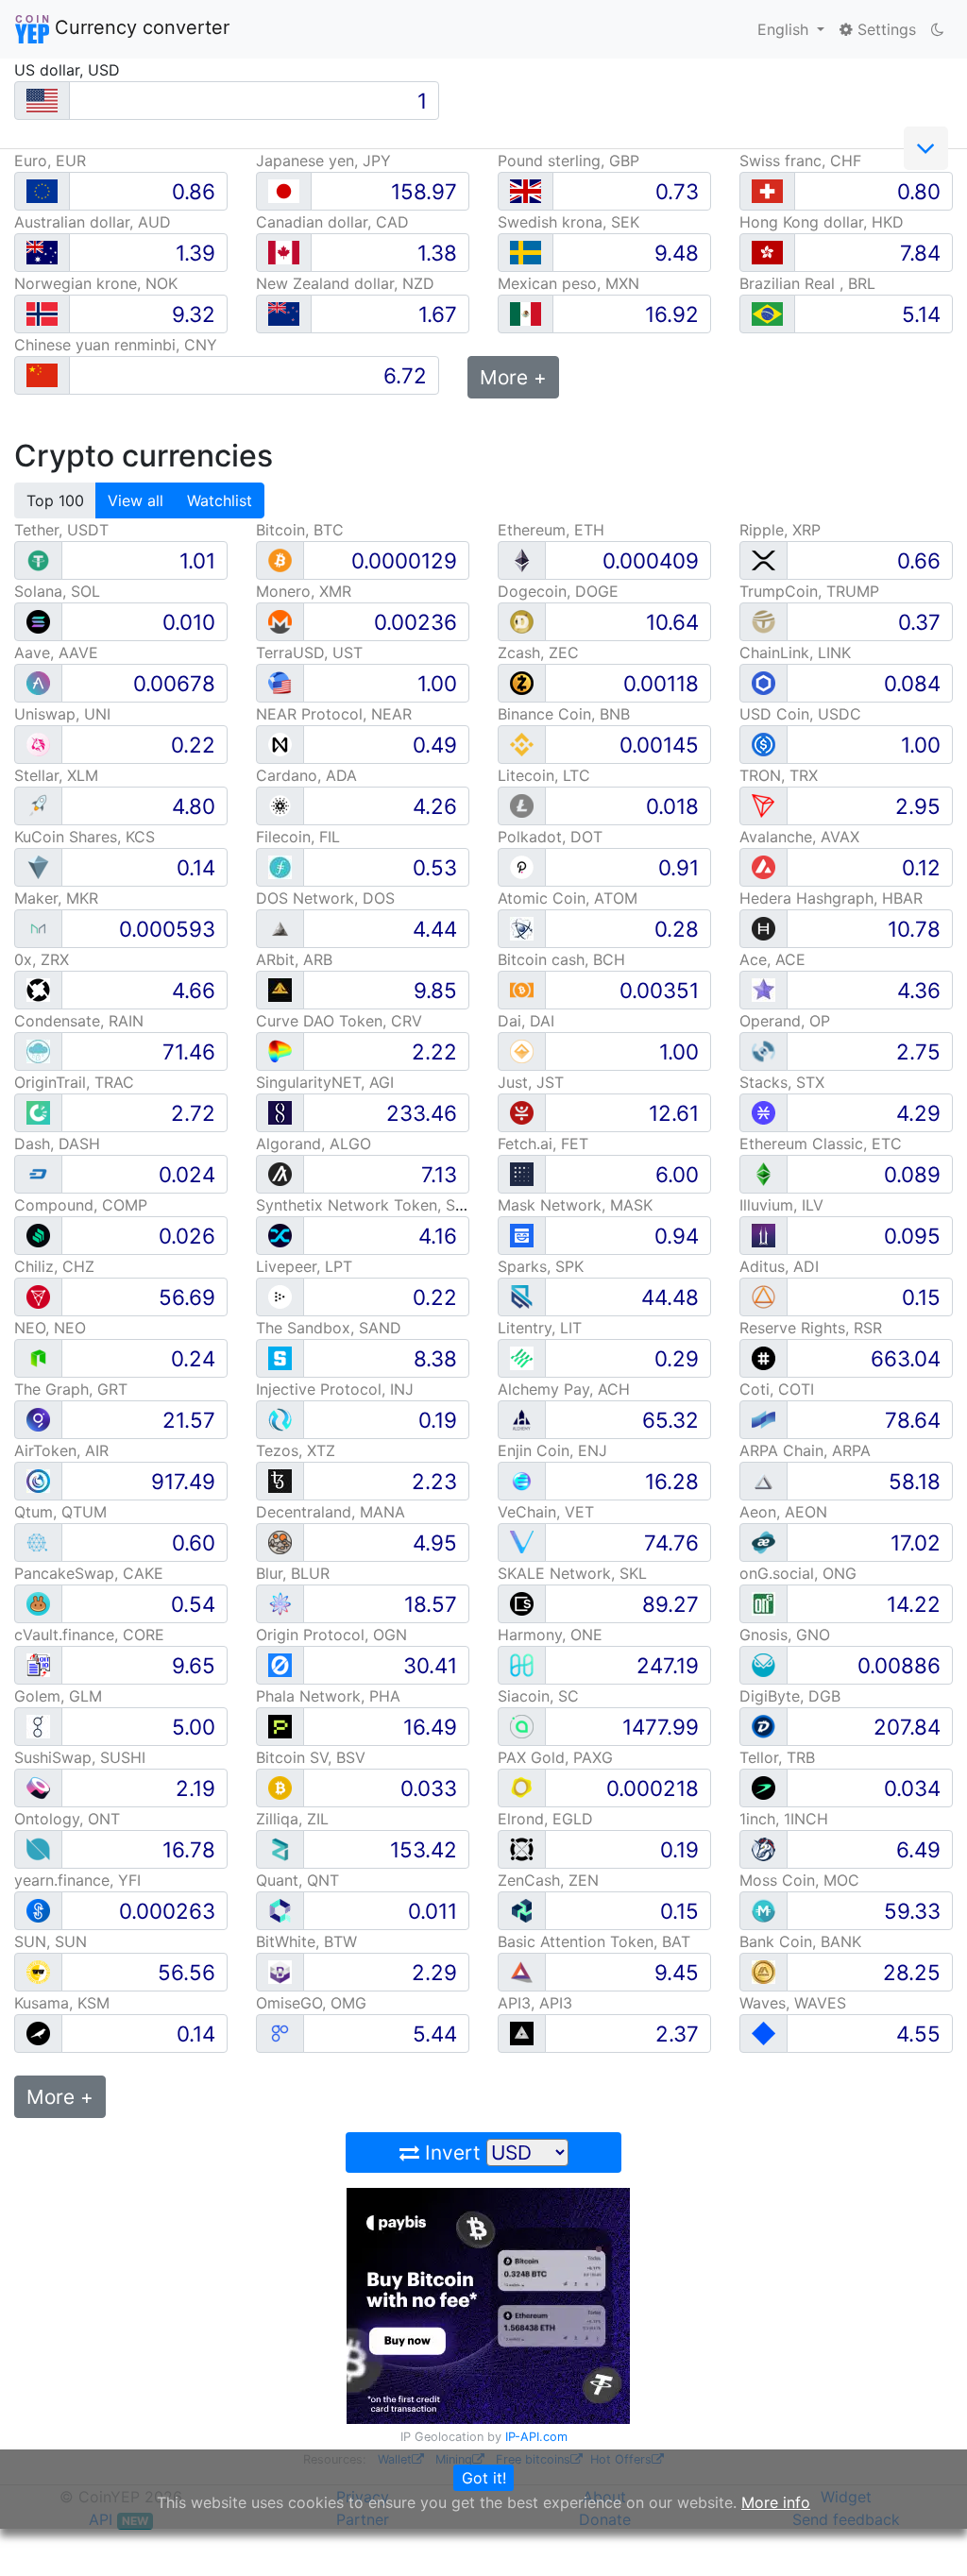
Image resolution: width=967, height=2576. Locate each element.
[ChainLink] (763, 682)
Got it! (484, 2478)
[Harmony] (522, 1664)
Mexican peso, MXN (568, 283)
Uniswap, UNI (62, 714)
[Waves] (763, 2033)
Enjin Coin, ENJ (552, 1450)
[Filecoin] (280, 866)
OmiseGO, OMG (311, 2003)
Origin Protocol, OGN (331, 1635)
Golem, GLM (58, 1696)
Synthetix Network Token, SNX (366, 1205)
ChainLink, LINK (795, 652)
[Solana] (38, 621)
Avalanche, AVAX (799, 837)
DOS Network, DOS (325, 898)
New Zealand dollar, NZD (345, 283)
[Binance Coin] (522, 744)
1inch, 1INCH (784, 1819)
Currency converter (139, 27)
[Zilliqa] (280, 1848)
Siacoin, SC (538, 1696)
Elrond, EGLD (545, 1819)
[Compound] (38, 1235)
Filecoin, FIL (298, 837)
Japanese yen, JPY (323, 161)
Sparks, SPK (541, 1266)
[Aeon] (763, 1542)
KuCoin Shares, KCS (85, 837)
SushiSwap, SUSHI (80, 1757)
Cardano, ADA (306, 775)
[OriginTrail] (38, 1112)
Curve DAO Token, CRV (339, 1021)
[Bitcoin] (280, 559)
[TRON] (763, 805)
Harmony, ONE (550, 1635)
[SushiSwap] (38, 1787)
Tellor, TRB (777, 1757)
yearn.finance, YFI (77, 1880)
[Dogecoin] (522, 621)
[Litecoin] (522, 805)
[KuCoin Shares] (38, 866)
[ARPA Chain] (763, 1480)
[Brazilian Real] (767, 314)
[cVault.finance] (38, 1664)
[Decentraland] (280, 1542)
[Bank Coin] (763, 1971)
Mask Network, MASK (575, 1205)
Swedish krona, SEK (568, 222)
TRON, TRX (779, 775)
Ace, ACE (772, 959)
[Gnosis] (763, 1664)
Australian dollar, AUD (93, 222)
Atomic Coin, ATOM (568, 898)
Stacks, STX (782, 1082)
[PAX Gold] (522, 1787)
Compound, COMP (81, 1205)
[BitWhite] (280, 1971)
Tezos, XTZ (296, 1450)
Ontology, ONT (67, 1819)
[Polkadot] (522, 866)
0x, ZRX (42, 959)
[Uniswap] (38, 744)
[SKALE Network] (522, 1603)
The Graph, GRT (71, 1389)
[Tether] (38, 559)
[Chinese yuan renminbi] (42, 375)
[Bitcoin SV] (280, 1787)
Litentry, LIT (540, 1328)
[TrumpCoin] (763, 621)
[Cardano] (280, 805)
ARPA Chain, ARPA (805, 1450)
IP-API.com (536, 2437)
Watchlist (220, 500)
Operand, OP (785, 1021)
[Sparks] (522, 1296)
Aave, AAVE (56, 652)
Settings (884, 29)
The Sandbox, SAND (329, 1328)
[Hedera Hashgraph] (763, 928)
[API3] (522, 2033)
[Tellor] (763, 1787)
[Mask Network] (522, 1235)
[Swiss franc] (767, 191)
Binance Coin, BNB (564, 714)
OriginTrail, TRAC (74, 1082)
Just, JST (531, 1082)
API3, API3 (535, 2003)
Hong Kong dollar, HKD (822, 222)
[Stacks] (763, 1112)
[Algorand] (280, 1173)
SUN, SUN (51, 1941)
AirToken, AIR (61, 1450)
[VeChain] (522, 1542)
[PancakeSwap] (38, 1603)
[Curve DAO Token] (280, 1051)
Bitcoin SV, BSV (311, 1757)
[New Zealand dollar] (284, 314)
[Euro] (42, 191)
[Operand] (763, 1051)
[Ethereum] (522, 559)
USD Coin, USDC (800, 714)
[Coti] (763, 1419)
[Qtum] (38, 1542)
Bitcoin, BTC (300, 530)
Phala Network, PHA (328, 1696)
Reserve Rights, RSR (811, 1328)
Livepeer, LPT (304, 1266)
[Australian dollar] (42, 253)
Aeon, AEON (783, 1512)
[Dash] (38, 1173)
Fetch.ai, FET (543, 1144)
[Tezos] (280, 1480)
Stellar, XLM (56, 775)
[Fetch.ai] (522, 1173)
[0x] (38, 989)
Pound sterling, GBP (568, 161)
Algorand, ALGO (314, 1144)
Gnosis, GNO (785, 1635)
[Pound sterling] (526, 191)
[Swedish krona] (526, 253)
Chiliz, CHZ (54, 1266)
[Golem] (38, 1726)
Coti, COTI (777, 1389)
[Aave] (38, 682)
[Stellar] (38, 805)
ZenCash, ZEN (548, 1880)
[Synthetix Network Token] (280, 1235)
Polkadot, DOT (550, 837)
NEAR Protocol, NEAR (334, 714)
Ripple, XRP (780, 530)
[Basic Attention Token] (522, 1971)
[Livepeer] (280, 1296)
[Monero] (280, 621)
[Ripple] (763, 559)
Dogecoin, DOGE (558, 591)
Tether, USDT (61, 530)
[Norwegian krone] (42, 314)
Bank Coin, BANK (800, 1941)
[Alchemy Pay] (522, 1419)
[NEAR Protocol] (280, 744)
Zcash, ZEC (538, 652)
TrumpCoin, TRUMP (809, 591)
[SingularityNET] (280, 1112)
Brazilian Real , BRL (807, 283)
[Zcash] (522, 682)
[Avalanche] (763, 866)
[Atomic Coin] (522, 928)
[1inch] (763, 1848)
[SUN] (38, 1971)
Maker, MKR (56, 898)
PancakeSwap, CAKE (89, 1573)
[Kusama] (38, 2033)
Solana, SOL (57, 591)
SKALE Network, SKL (572, 1573)
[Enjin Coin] (522, 1480)
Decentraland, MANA (331, 1512)
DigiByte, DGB (790, 1696)
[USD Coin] (763, 744)
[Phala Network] (280, 1726)
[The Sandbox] (280, 1357)
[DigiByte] (763, 1726)
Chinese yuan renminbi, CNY (116, 345)
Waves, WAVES (793, 2003)
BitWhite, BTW (306, 1941)
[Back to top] (926, 2535)
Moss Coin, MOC (799, 1880)
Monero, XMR (304, 591)
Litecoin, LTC (544, 775)
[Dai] (522, 1051)
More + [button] (513, 377)
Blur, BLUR (293, 1573)
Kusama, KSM (62, 2003)
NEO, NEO (50, 1328)
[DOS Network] (280, 928)
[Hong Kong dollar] (767, 253)
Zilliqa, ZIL (292, 1819)
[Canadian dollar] (284, 253)
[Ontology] (38, 1848)
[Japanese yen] (284, 191)
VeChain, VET (546, 1512)
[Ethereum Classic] (763, 1173)
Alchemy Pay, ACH (564, 1389)
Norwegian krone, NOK (96, 283)
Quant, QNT (297, 1880)
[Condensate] (38, 1051)
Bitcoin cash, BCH (561, 959)
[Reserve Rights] (763, 1357)
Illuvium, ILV (781, 1205)
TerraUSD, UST (309, 652)
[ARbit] (280, 989)
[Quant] (280, 1910)
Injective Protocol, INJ (335, 1389)
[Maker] (38, 928)
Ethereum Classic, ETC (821, 1144)
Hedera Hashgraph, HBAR (831, 898)
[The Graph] (38, 1419)
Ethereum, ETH (551, 530)
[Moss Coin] (763, 1910)
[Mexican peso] (526, 314)
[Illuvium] (763, 1235)
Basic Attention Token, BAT (594, 1941)
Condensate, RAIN (79, 1021)
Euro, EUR (50, 161)
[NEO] (38, 1357)
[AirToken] (38, 1480)
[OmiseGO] (280, 2033)
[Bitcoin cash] (522, 989)
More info (776, 2502)
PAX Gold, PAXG (555, 1757)
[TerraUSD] (280, 682)
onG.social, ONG (798, 1573)
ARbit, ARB (294, 959)
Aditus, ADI (779, 1266)
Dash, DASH (57, 1144)
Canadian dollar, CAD (332, 222)
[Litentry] (522, 1357)
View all (136, 500)
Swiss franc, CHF (800, 161)
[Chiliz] (38, 1296)
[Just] (522, 1112)
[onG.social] (763, 1603)
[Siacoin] (522, 1726)
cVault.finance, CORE (89, 1635)
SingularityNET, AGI (325, 1082)
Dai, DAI (526, 1021)
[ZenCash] (522, 1910)
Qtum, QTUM (60, 1512)
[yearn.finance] (38, 1910)
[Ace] (763, 989)
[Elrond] (522, 1848)
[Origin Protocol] (280, 1664)
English (785, 29)
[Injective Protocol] (280, 1419)
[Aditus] (763, 1296)
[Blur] (280, 1603)
